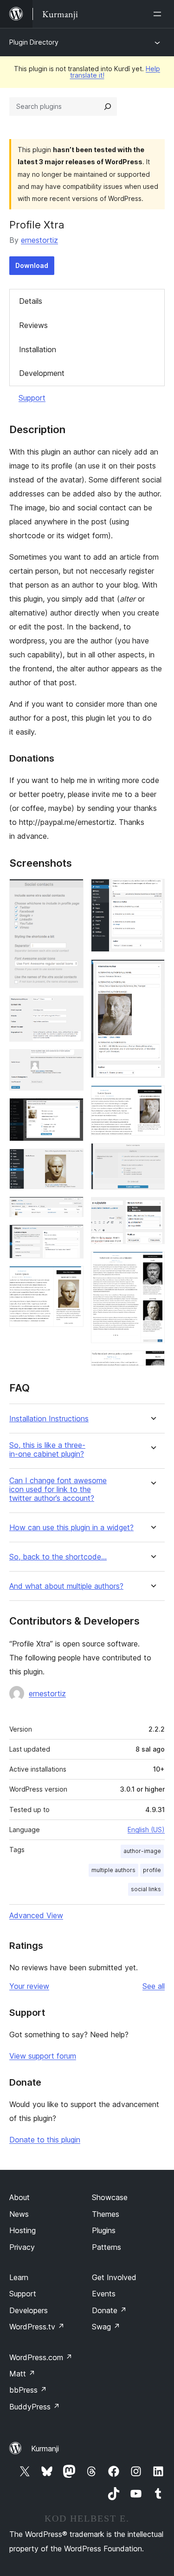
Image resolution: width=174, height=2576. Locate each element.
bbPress (28, 2390)
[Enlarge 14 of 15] (152, 1264)
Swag (106, 2327)
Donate (109, 2310)
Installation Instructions (49, 1419)
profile (152, 1870)
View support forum (43, 2056)
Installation (38, 349)
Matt (22, 2374)
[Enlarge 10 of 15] (152, 972)
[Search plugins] (108, 107)
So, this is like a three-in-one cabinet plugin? (47, 1450)
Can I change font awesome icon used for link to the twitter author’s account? (58, 1489)
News (19, 2214)
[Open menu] (159, 14)
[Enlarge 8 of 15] (71, 1278)
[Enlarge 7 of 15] (71, 1237)
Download (32, 265)
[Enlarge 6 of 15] (71, 1209)
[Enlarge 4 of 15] (71, 1111)
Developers (29, 2310)
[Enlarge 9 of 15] (152, 891)
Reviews (33, 325)
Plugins (104, 2230)
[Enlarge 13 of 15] (152, 1210)
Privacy (22, 2247)
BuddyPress (35, 2407)
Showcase (110, 2197)
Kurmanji (45, 2449)
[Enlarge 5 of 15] (71, 1161)
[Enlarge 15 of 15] (152, 1363)
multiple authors (113, 1870)
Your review (29, 1986)
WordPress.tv (37, 2327)
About (19, 2197)
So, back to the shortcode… (58, 1557)
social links (146, 1889)
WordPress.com (41, 2357)
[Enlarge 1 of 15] (71, 891)
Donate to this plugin (45, 2140)
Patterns (106, 2247)
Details (31, 301)
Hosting (23, 2230)
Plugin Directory (34, 42)
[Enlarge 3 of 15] (71, 1062)
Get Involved (114, 2277)
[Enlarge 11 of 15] (152, 1098)
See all (154, 1986)
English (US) (146, 1830)
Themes (106, 2214)
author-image (142, 1851)
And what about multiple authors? (66, 1586)
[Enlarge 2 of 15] (71, 1008)
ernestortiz (39, 240)
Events (104, 2294)
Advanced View (36, 1915)
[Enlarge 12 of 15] (152, 1156)
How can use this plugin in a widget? (71, 1528)
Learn (19, 2277)
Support (32, 398)
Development (42, 373)
